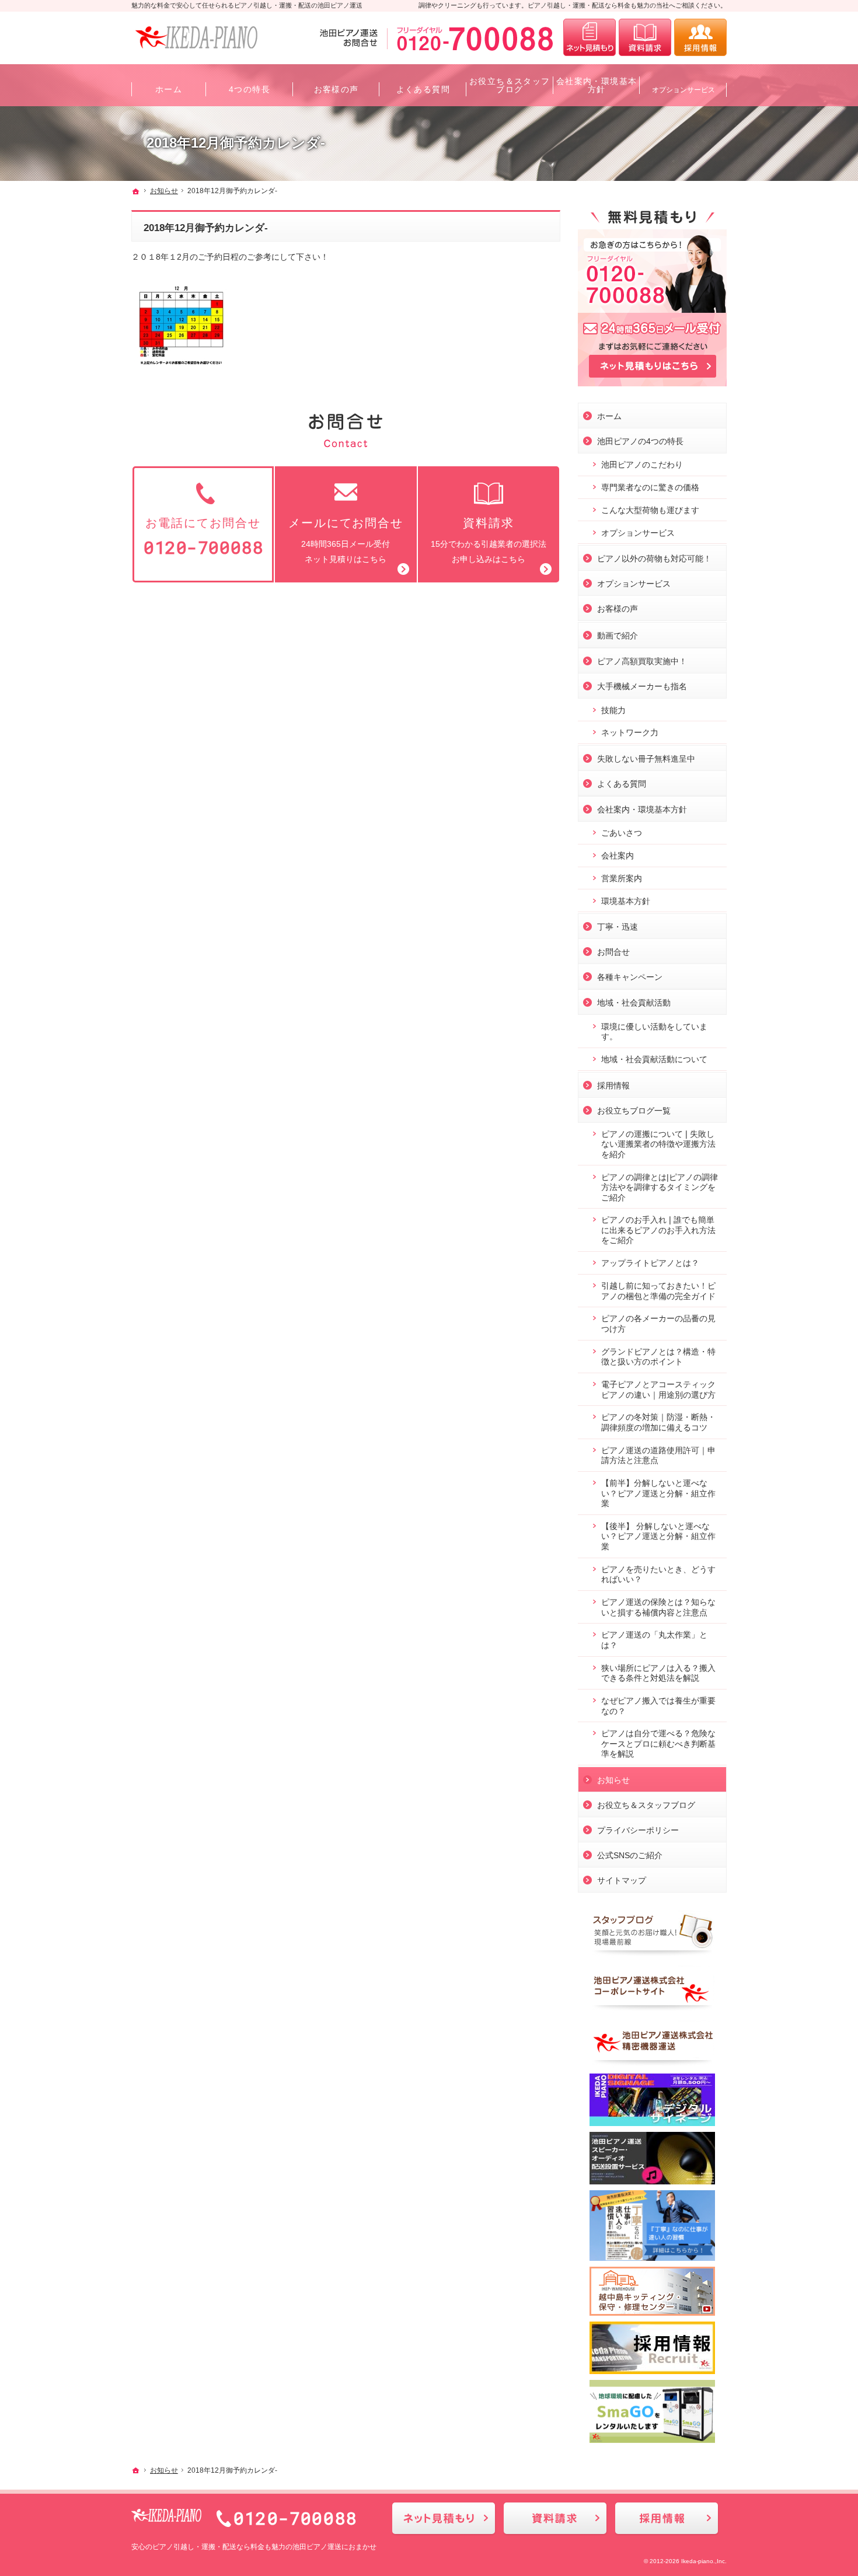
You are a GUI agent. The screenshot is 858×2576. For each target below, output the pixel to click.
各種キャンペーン (630, 977)
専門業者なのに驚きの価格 (650, 487)
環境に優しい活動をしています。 (654, 1032)
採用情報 (613, 1085)
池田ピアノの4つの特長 (640, 441)
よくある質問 (622, 784)
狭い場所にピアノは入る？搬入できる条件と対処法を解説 (658, 1673)
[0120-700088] (439, 37)
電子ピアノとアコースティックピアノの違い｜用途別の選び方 (658, 1390)
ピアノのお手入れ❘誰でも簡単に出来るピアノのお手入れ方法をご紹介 (658, 1230)
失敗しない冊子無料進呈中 (646, 759)
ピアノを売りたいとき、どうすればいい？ (658, 1575)
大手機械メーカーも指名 (642, 686)
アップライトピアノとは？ (650, 1263)
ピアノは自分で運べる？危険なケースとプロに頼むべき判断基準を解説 (658, 1743)
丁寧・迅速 (618, 927)
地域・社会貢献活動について (654, 1059)
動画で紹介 (618, 636)
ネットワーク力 (630, 732)
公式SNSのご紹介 (630, 1855)
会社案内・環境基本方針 (642, 809)
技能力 (613, 710)
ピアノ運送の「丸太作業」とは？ (654, 1640)
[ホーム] (136, 191)
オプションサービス (638, 533)
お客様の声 (618, 609)
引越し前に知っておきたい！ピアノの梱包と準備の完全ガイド (658, 1291)
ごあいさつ (622, 833)
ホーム (609, 416)
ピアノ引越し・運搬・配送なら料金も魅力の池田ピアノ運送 (247, 2547)
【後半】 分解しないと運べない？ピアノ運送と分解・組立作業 (658, 1536)
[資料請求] (645, 37)
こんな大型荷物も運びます (650, 510)
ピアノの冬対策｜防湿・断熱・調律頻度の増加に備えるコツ (658, 1422)
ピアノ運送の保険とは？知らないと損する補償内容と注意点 (658, 1607)
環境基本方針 (626, 901)
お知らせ (613, 1780)
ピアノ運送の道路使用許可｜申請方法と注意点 (658, 1455)
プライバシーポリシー (638, 1830)
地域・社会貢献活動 (634, 1003)
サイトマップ (622, 1880)
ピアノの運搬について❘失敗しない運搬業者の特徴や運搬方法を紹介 (658, 1144)
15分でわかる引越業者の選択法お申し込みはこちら (489, 540)
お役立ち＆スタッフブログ (646, 1805)
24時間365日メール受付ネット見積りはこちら (346, 540)
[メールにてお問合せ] (590, 37)
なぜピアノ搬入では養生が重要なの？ (658, 1706)
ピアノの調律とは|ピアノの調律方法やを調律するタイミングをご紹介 (660, 1187)
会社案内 (618, 856)
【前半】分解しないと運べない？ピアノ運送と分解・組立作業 (658, 1493)
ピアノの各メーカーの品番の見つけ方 (658, 1324)
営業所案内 (622, 878)
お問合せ (613, 952)
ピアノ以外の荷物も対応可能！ (654, 559)
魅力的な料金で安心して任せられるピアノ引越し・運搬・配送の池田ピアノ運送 (247, 5)
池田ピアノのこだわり (642, 465)
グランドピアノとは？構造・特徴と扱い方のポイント (658, 1357)
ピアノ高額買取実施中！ (642, 661)
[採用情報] (700, 37)
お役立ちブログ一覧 (634, 1111)
